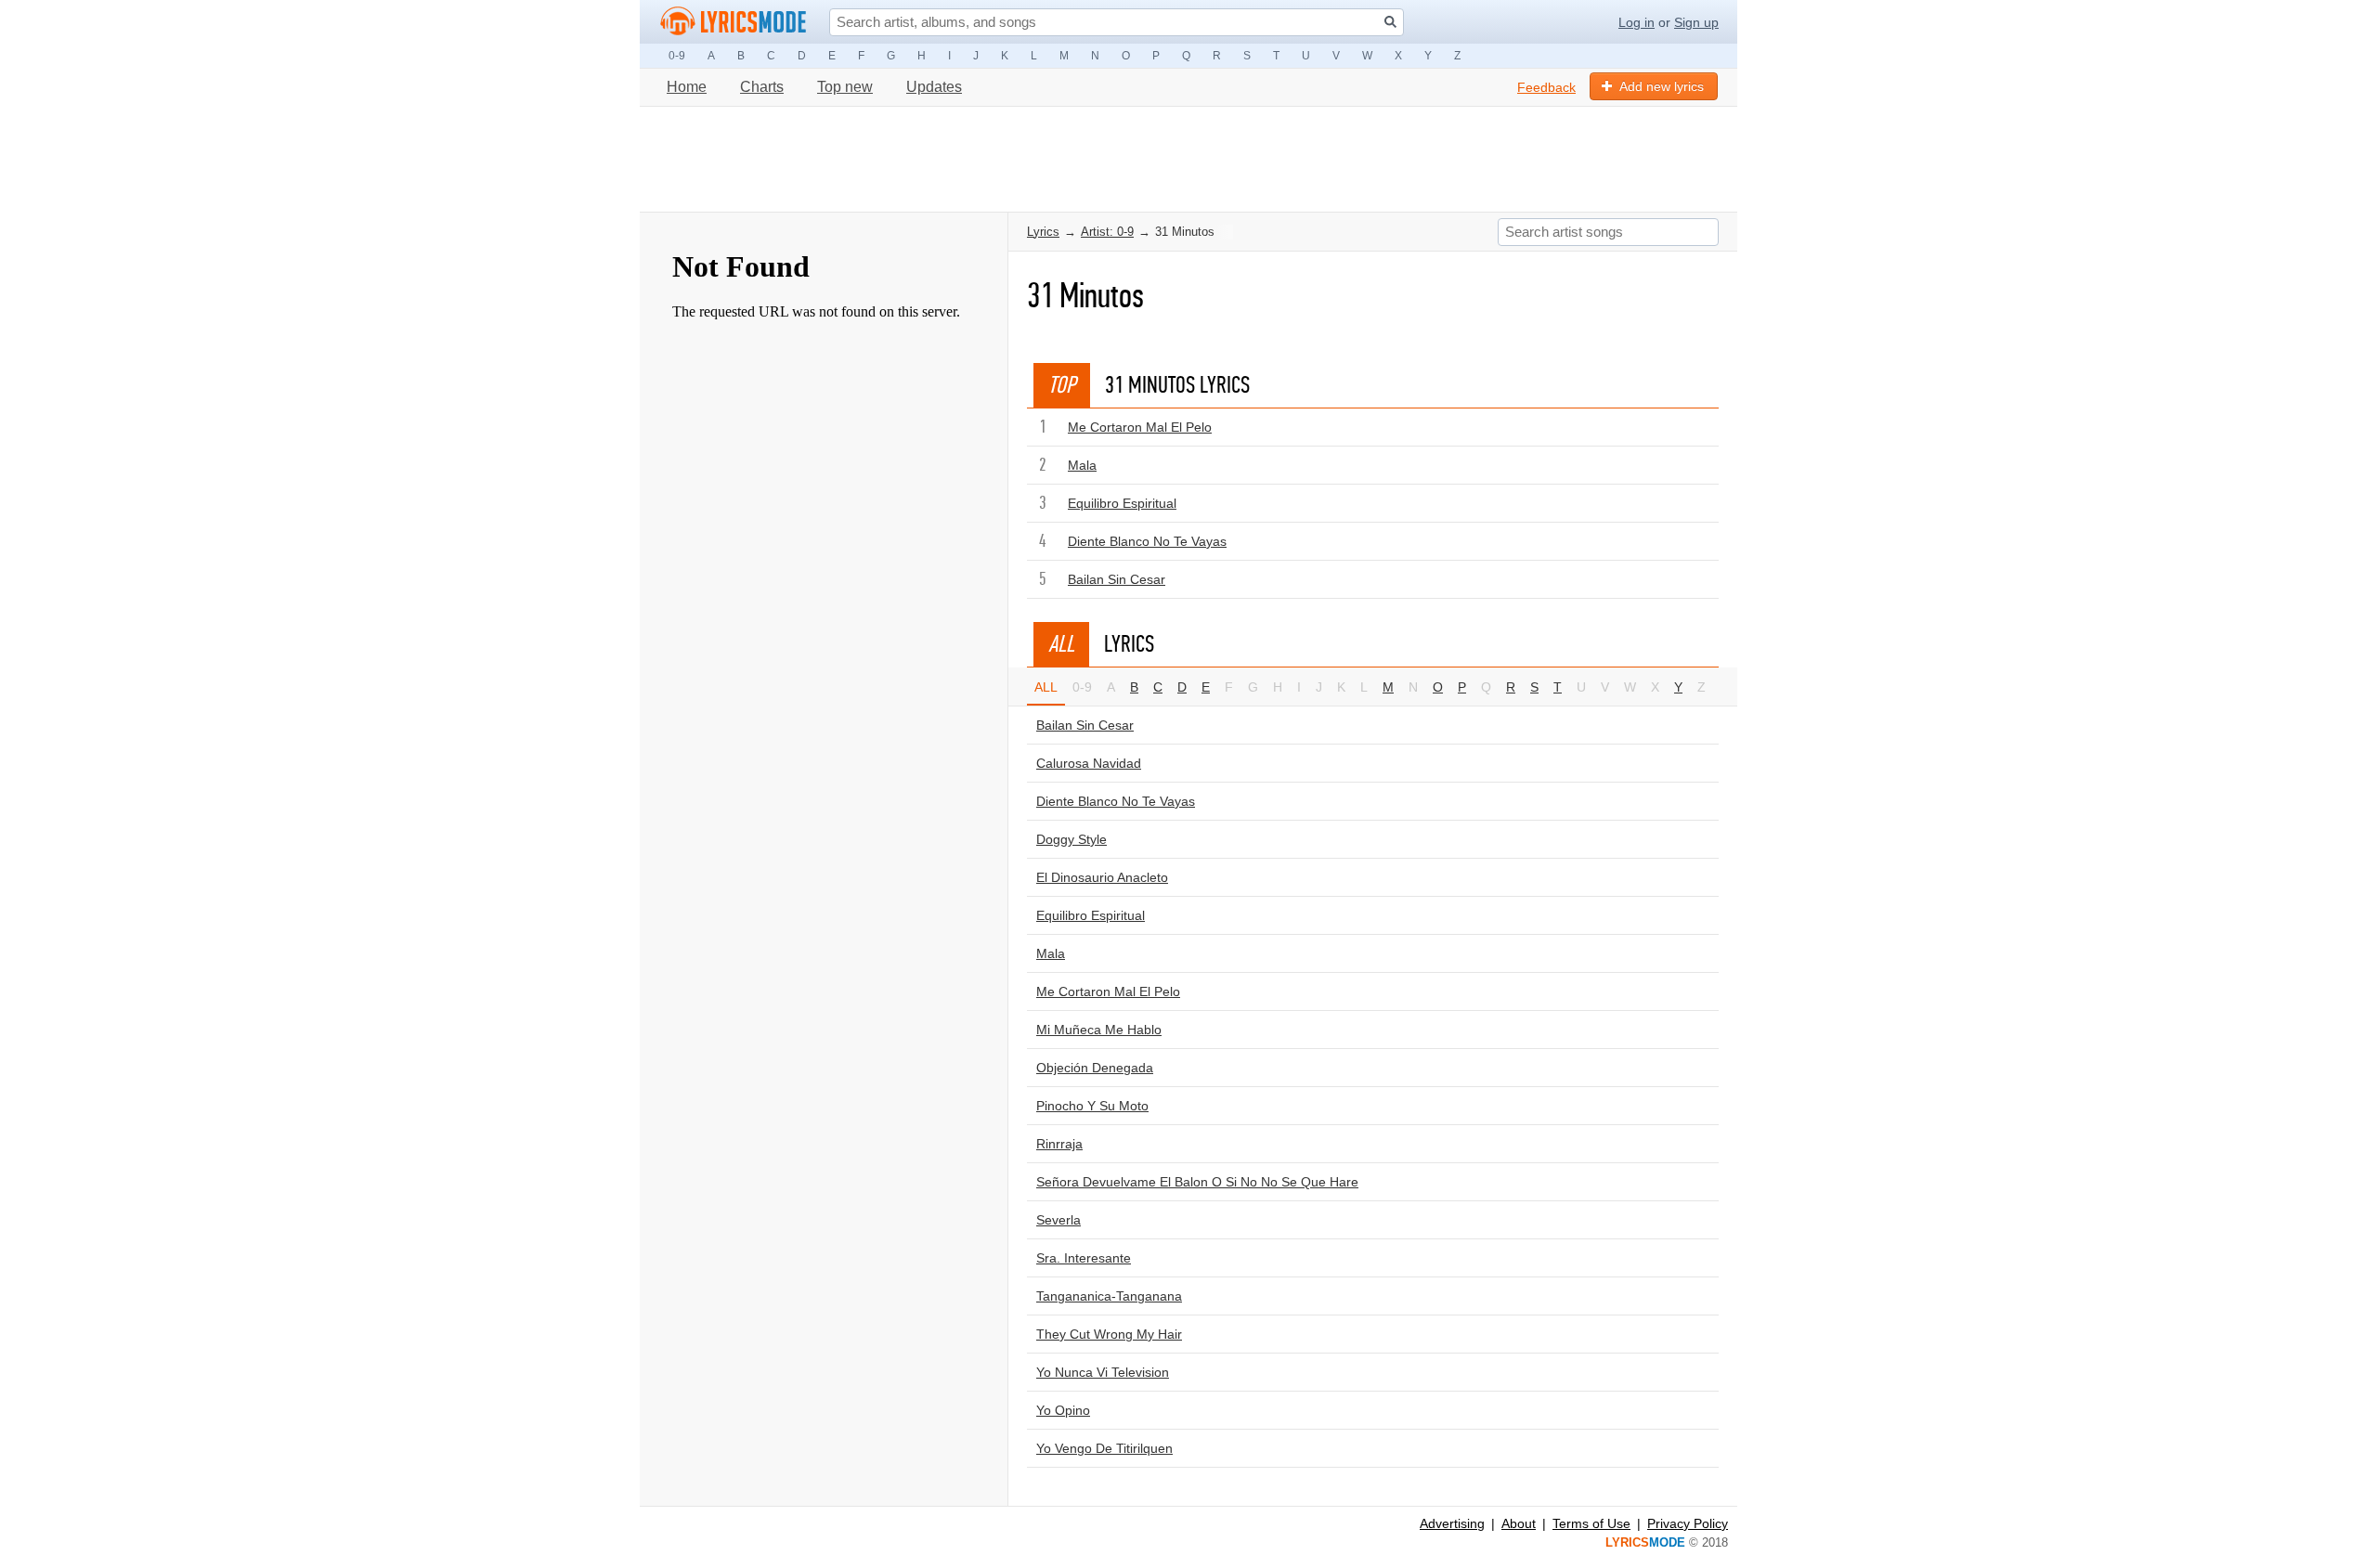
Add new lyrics (1662, 86)
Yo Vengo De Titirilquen (1104, 1448)
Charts (762, 87)
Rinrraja (1059, 1144)
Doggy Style (1072, 839)
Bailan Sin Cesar (1117, 579)
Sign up (1696, 22)
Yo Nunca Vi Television (1103, 1372)
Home (687, 87)
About (1519, 1523)
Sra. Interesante (1084, 1258)
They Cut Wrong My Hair (1109, 1334)
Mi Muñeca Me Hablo (1099, 1030)
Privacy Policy (1688, 1523)
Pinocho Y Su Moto (1092, 1106)
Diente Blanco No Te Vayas (1147, 541)
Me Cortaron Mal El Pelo (1140, 427)
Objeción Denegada (1095, 1068)
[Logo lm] (734, 21)
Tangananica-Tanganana (1109, 1296)
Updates (934, 87)
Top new (845, 87)
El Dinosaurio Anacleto (1102, 877)
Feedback (1546, 87)
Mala (1082, 465)
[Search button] (1390, 22)
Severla (1059, 1220)
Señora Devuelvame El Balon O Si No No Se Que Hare (1197, 1182)
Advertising (1452, 1523)
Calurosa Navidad (1089, 763)
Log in (1637, 22)
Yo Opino (1063, 1410)
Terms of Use (1591, 1523)
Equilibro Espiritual (1122, 503)
